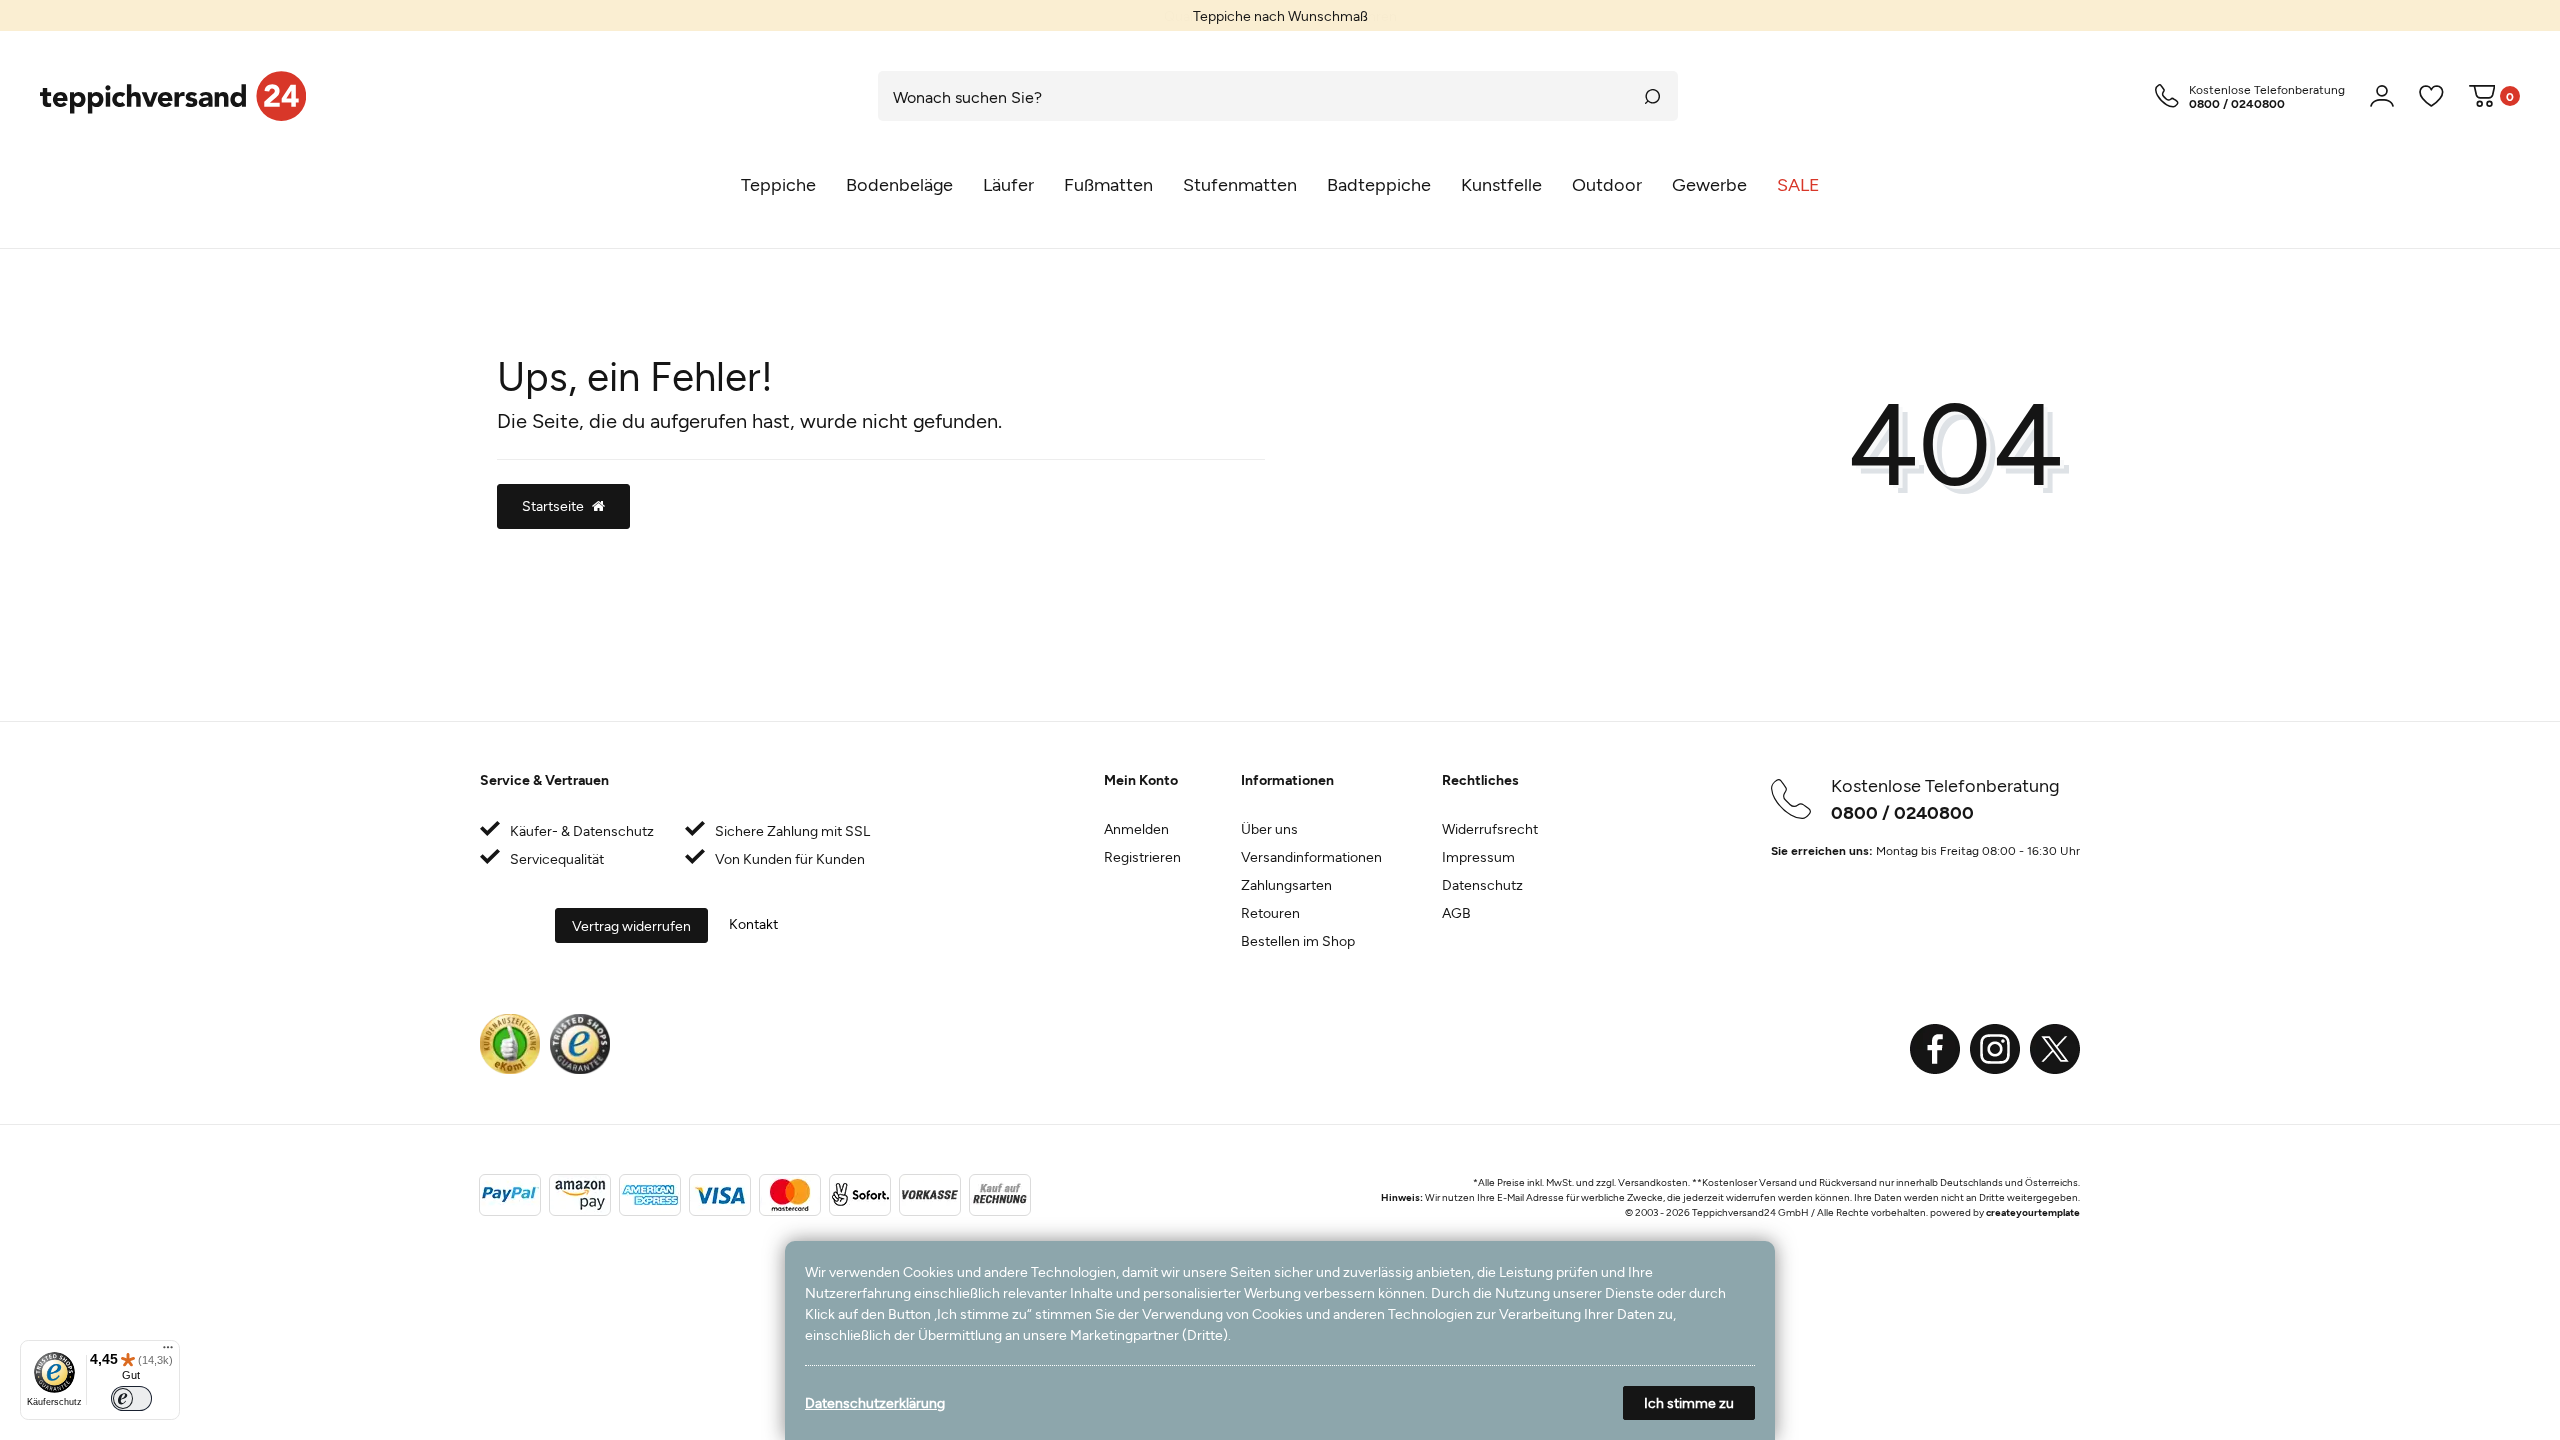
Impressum (1478, 856)
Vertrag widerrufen (631, 925)
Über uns (1269, 828)
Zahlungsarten (1286, 884)
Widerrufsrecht (1490, 828)
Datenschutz (1482, 884)
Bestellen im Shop (1298, 940)
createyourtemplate (2033, 1212)
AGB (1456, 912)
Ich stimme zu (1689, 1402)
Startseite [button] (553, 505)
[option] (1280, 15)
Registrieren (1142, 856)
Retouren (1270, 912)
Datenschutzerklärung (875, 1402)
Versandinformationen (1311, 856)
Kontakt (753, 923)
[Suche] (1653, 96)
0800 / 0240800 (1902, 812)
